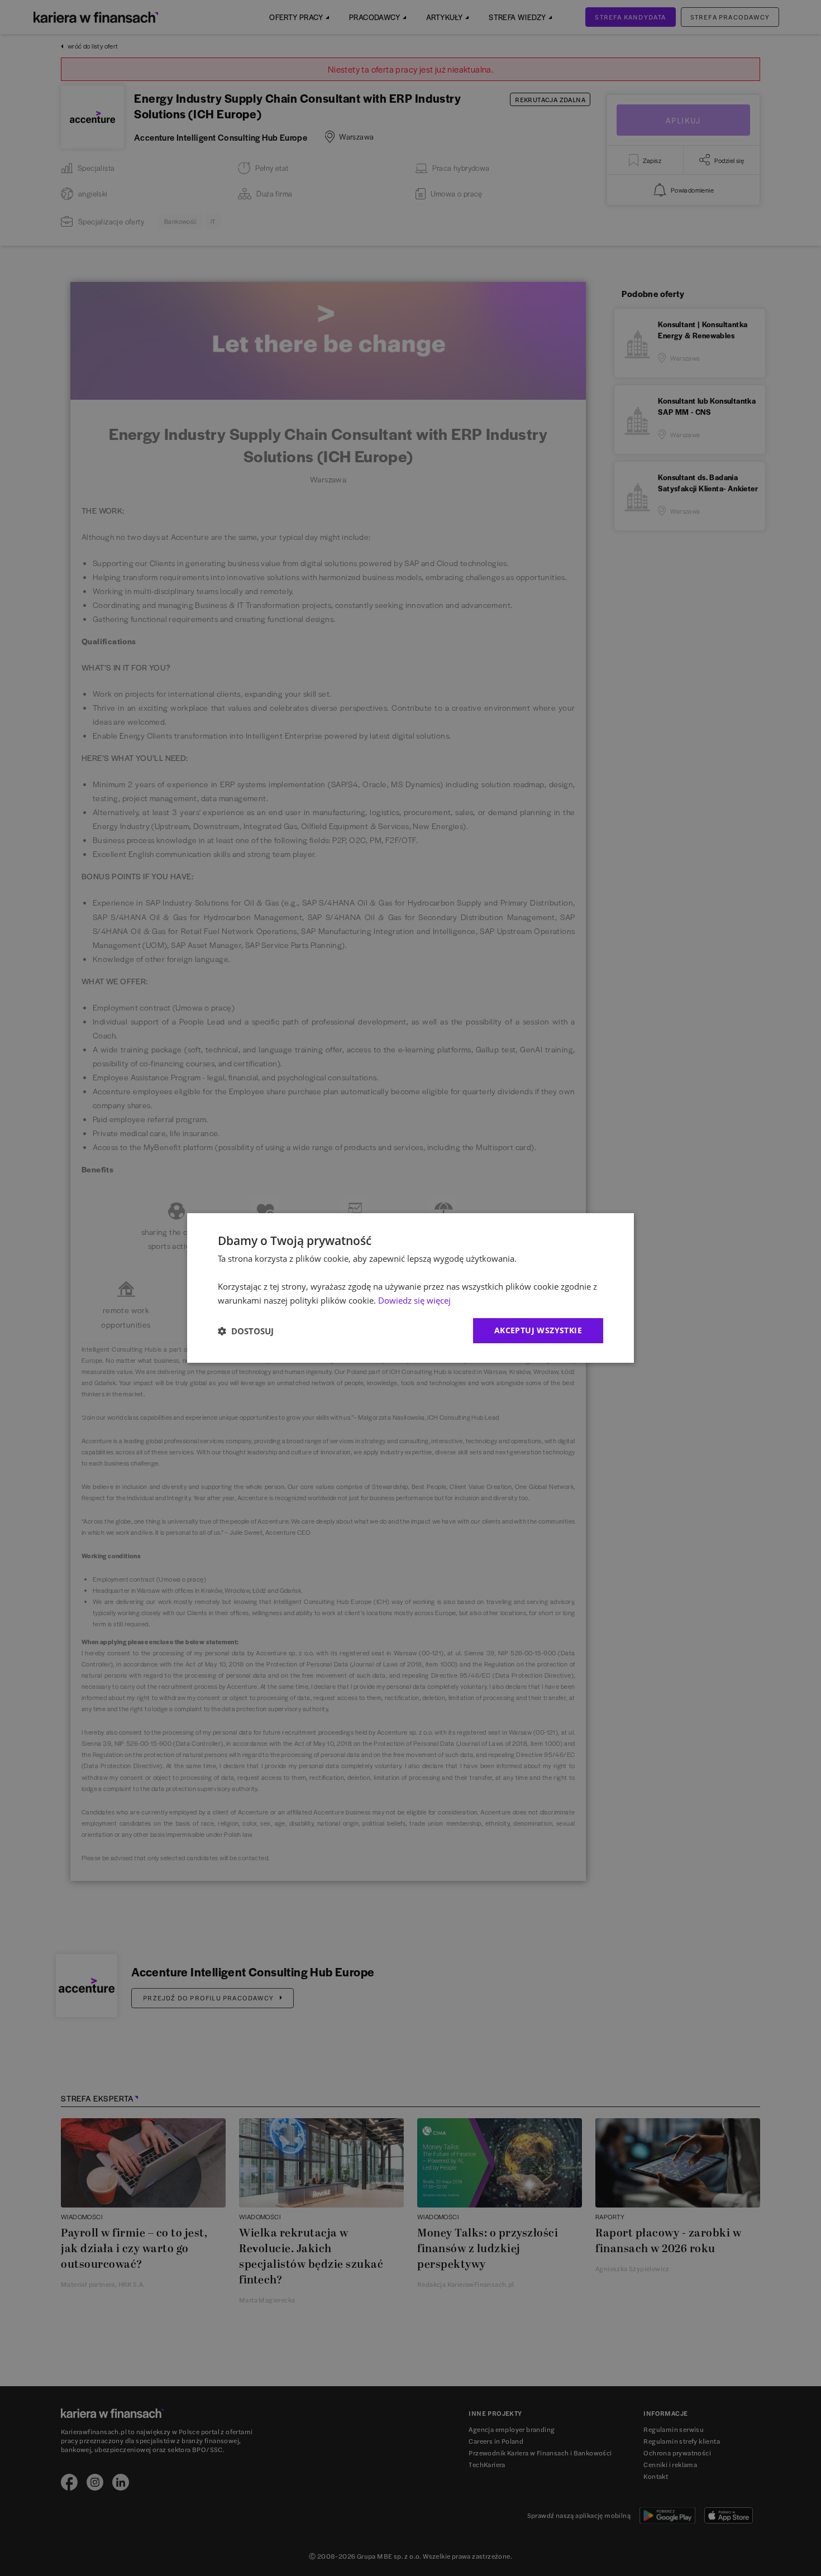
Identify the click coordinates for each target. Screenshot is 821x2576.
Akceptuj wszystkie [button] (538, 1330)
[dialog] (410, 1288)
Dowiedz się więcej (414, 1300)
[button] (246, 1331)
